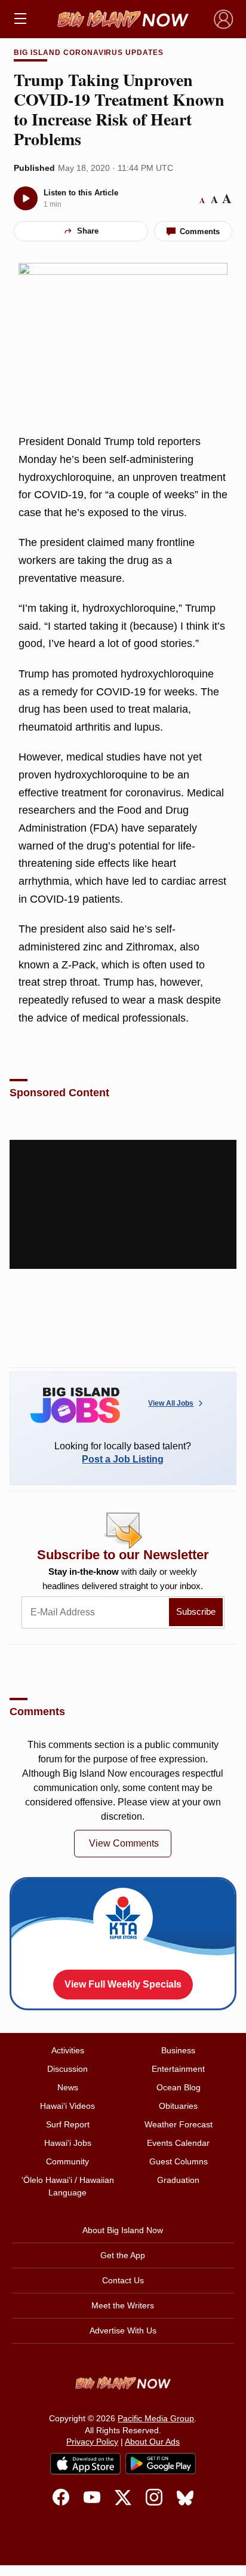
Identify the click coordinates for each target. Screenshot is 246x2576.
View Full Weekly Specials (123, 1984)
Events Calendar (178, 2143)
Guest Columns (179, 2161)
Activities (68, 2050)
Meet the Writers (123, 2305)
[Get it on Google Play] (161, 2464)
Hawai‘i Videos (67, 2106)
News (68, 2087)
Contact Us (123, 2280)
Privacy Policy (92, 2442)
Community (67, 2161)
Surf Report (68, 2124)
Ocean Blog (179, 2087)
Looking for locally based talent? (123, 1453)
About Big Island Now (123, 2230)
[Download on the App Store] (85, 2463)
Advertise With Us (123, 2330)
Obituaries (178, 2106)
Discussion (67, 2069)
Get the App (123, 2255)
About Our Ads (152, 2442)
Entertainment (178, 2069)
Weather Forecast (179, 2124)
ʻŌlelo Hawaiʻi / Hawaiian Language (68, 2186)
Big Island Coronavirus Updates (89, 53)
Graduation (178, 2180)
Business (178, 2050)
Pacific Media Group (156, 2418)
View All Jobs (171, 1403)
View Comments (124, 1843)
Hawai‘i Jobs (68, 2143)
